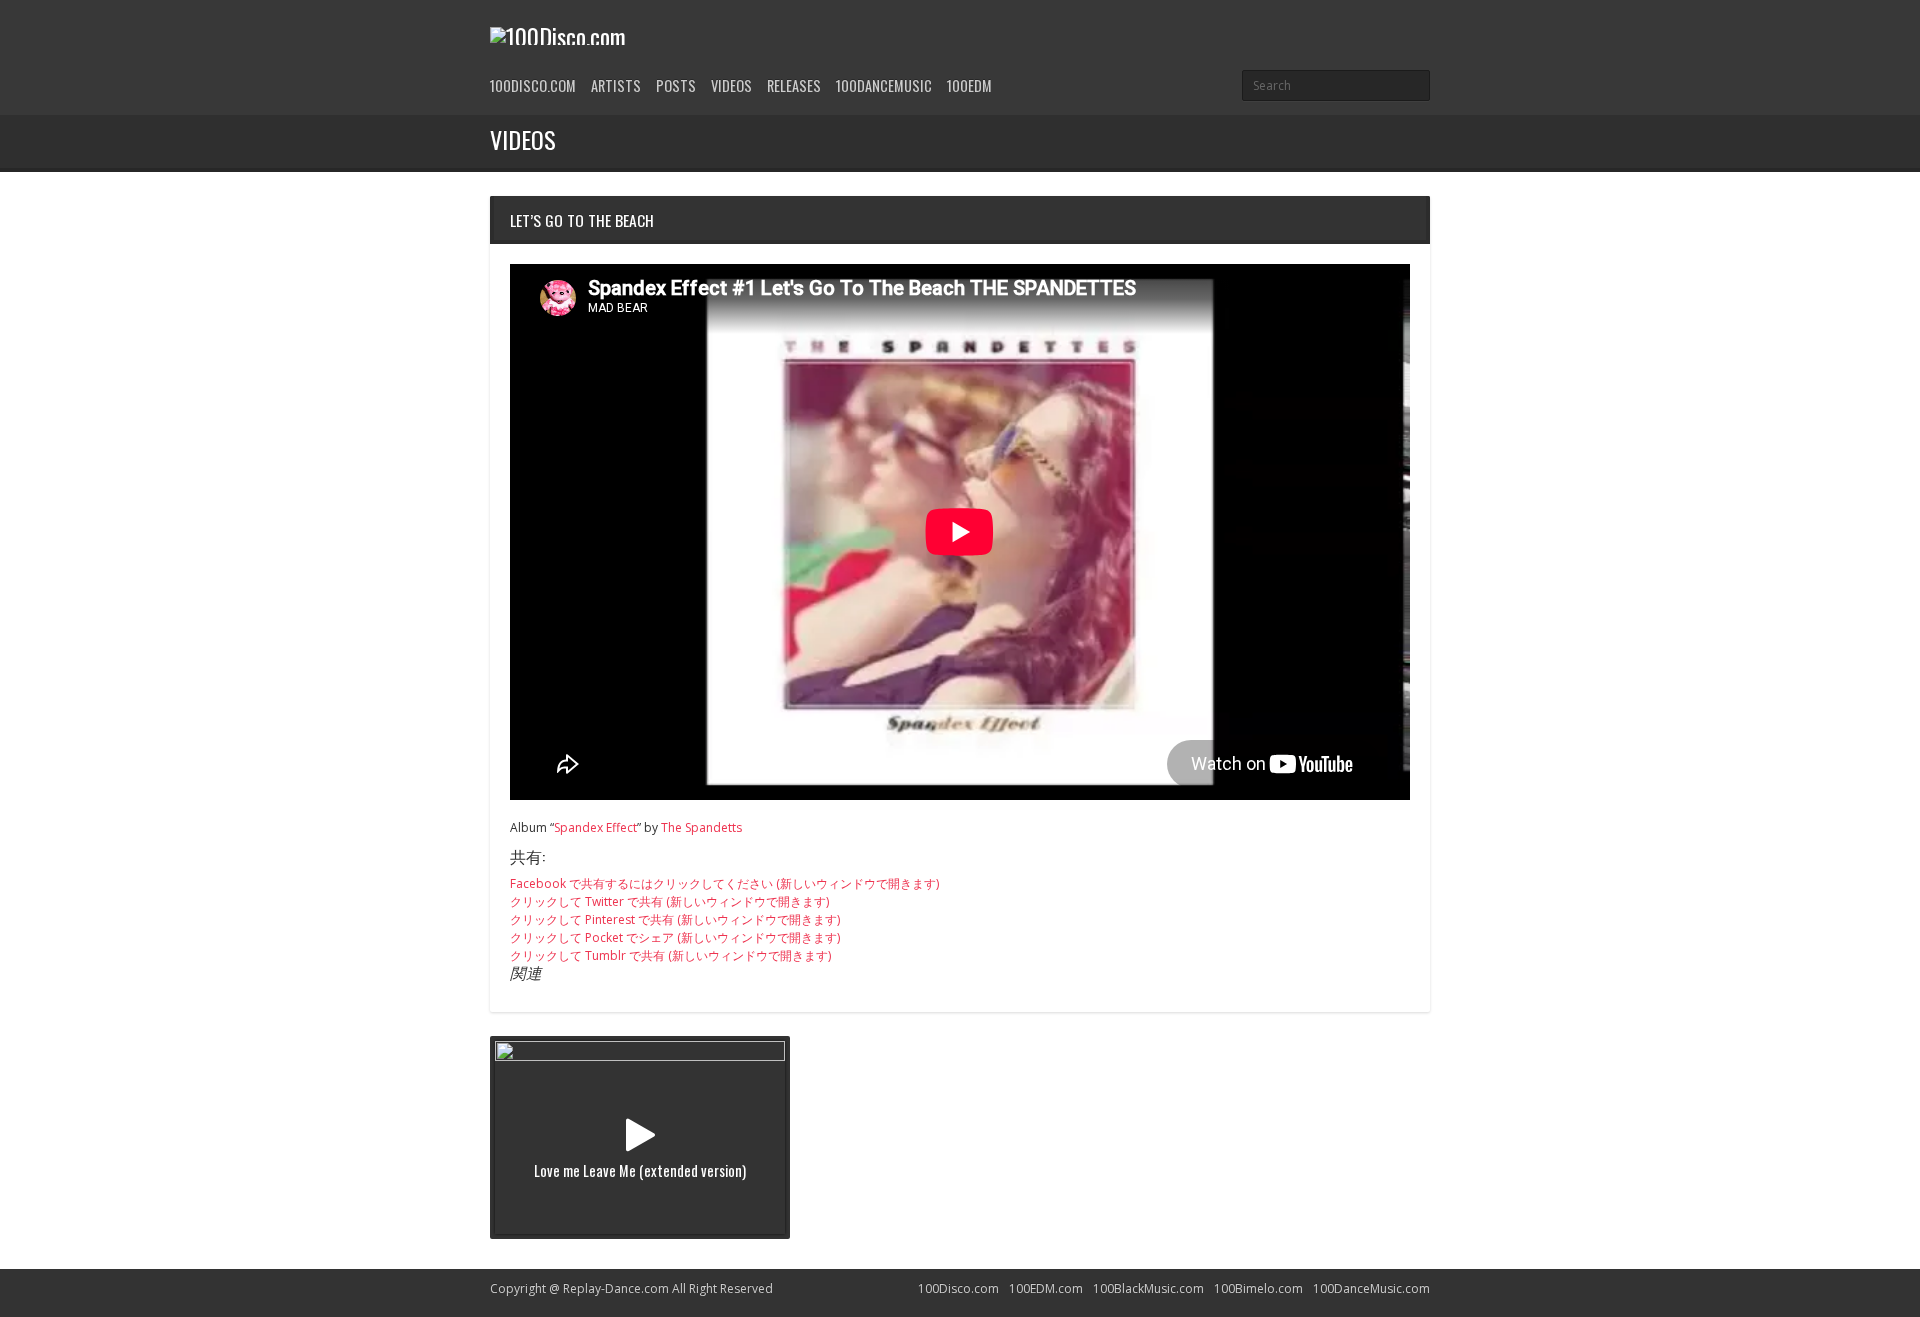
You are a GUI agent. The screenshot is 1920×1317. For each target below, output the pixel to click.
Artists (616, 85)
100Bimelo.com (1258, 1288)
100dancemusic (884, 85)
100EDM (969, 85)
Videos (731, 85)
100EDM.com (1046, 1288)
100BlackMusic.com (1148, 1288)
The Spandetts (701, 827)
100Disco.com (533, 85)
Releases (794, 85)
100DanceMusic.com (1371, 1288)
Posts (676, 85)
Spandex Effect (595, 827)
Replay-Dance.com (616, 1288)
